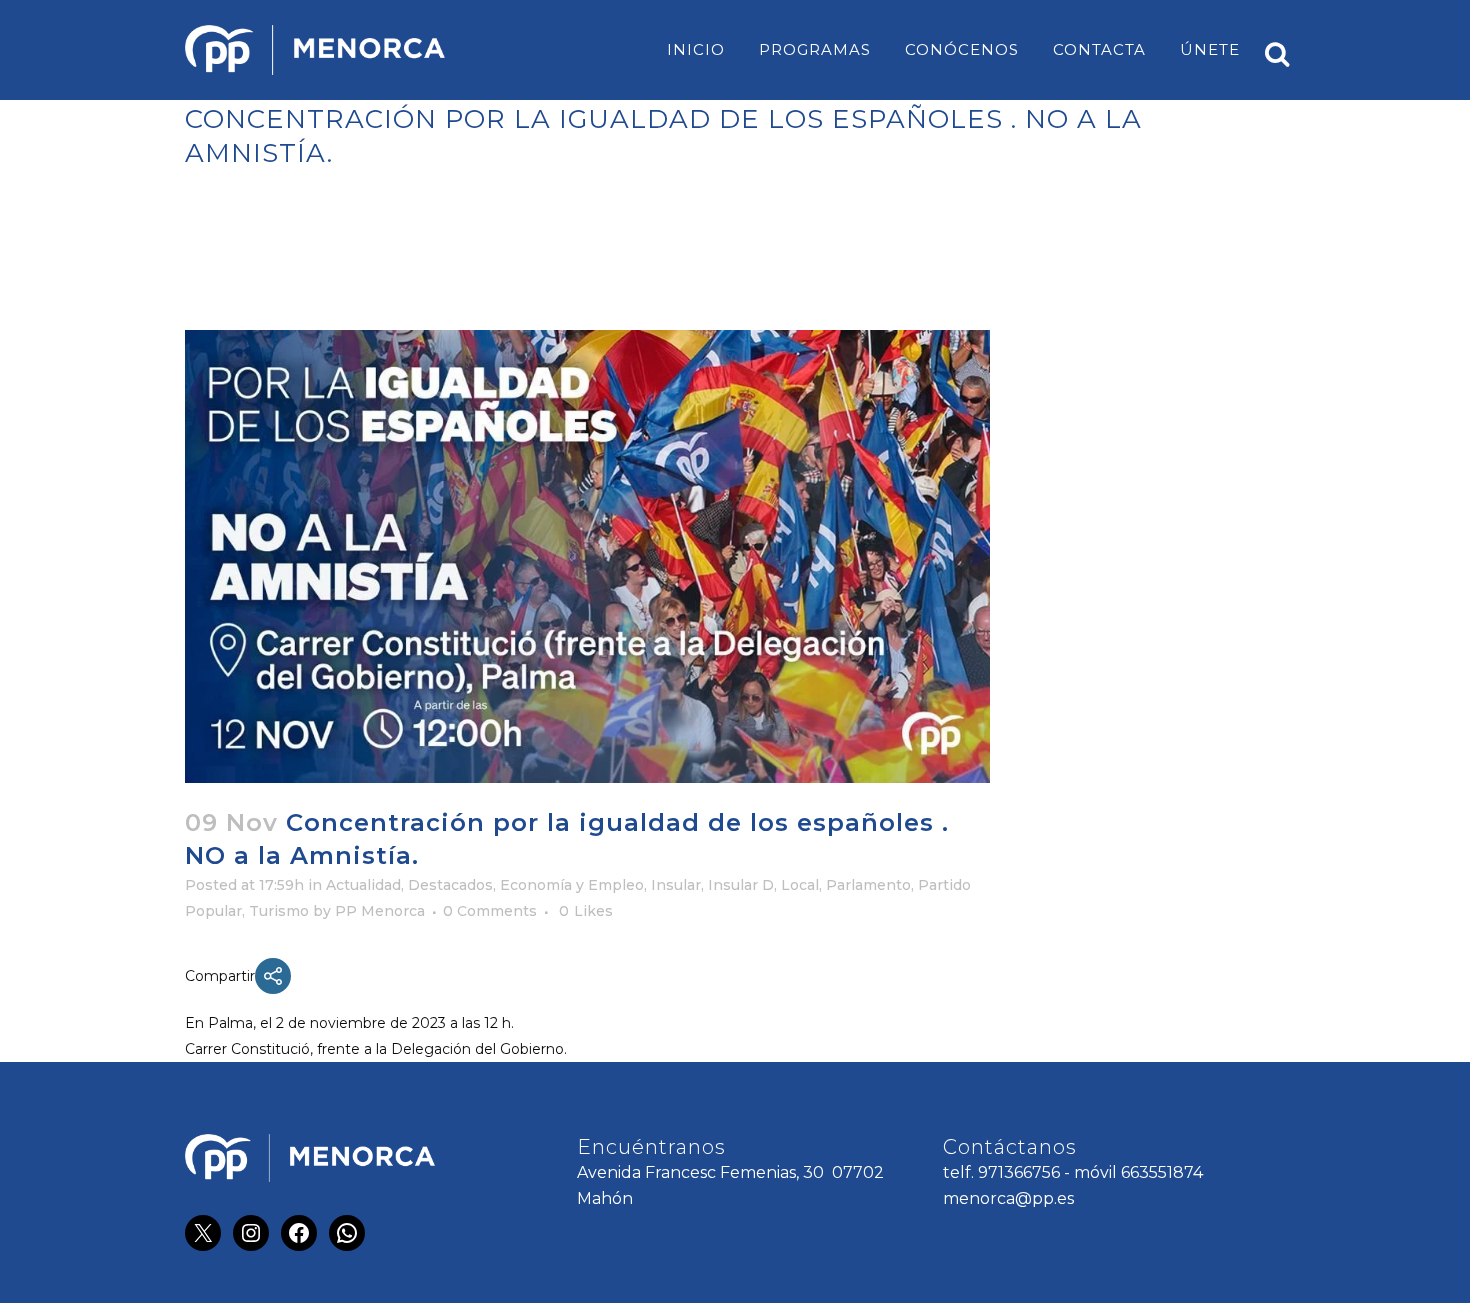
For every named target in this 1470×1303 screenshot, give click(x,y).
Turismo (279, 911)
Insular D (741, 885)
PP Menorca (380, 911)
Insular (676, 885)
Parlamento (868, 885)
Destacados (450, 885)
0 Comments (490, 911)
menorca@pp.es (1008, 1198)
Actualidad (363, 885)
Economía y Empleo (572, 885)
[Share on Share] (273, 976)
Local (800, 885)
